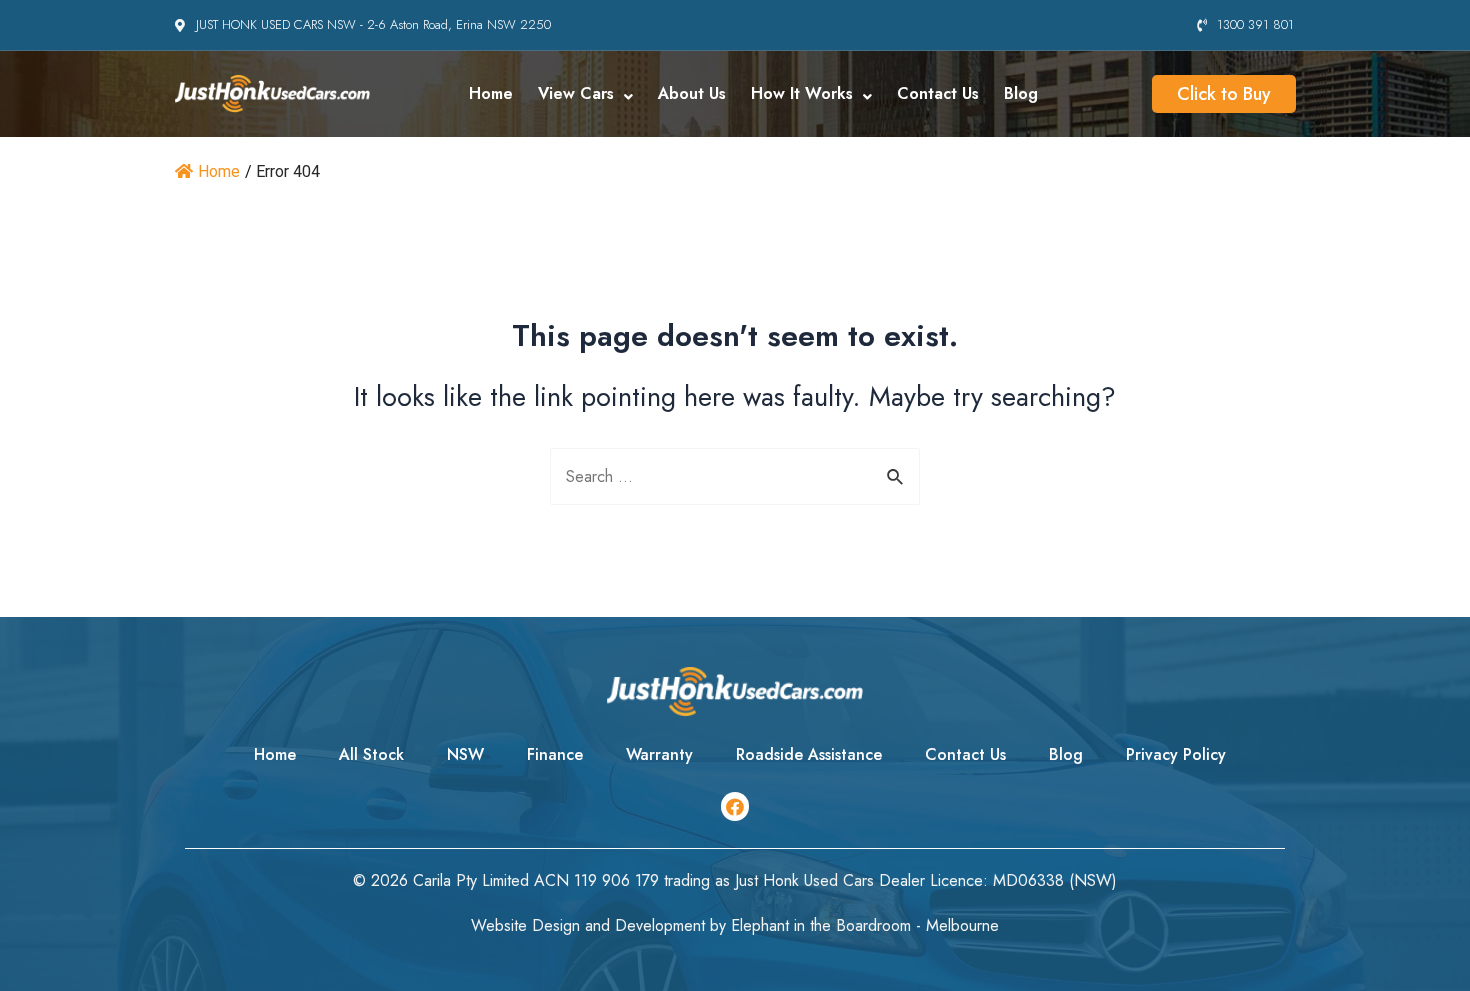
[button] (1224, 94)
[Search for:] (735, 476)
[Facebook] (735, 806)
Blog (1021, 93)
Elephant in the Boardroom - (828, 925)
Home (491, 93)
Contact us (938, 93)
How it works (802, 93)
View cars (576, 93)
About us (692, 93)
